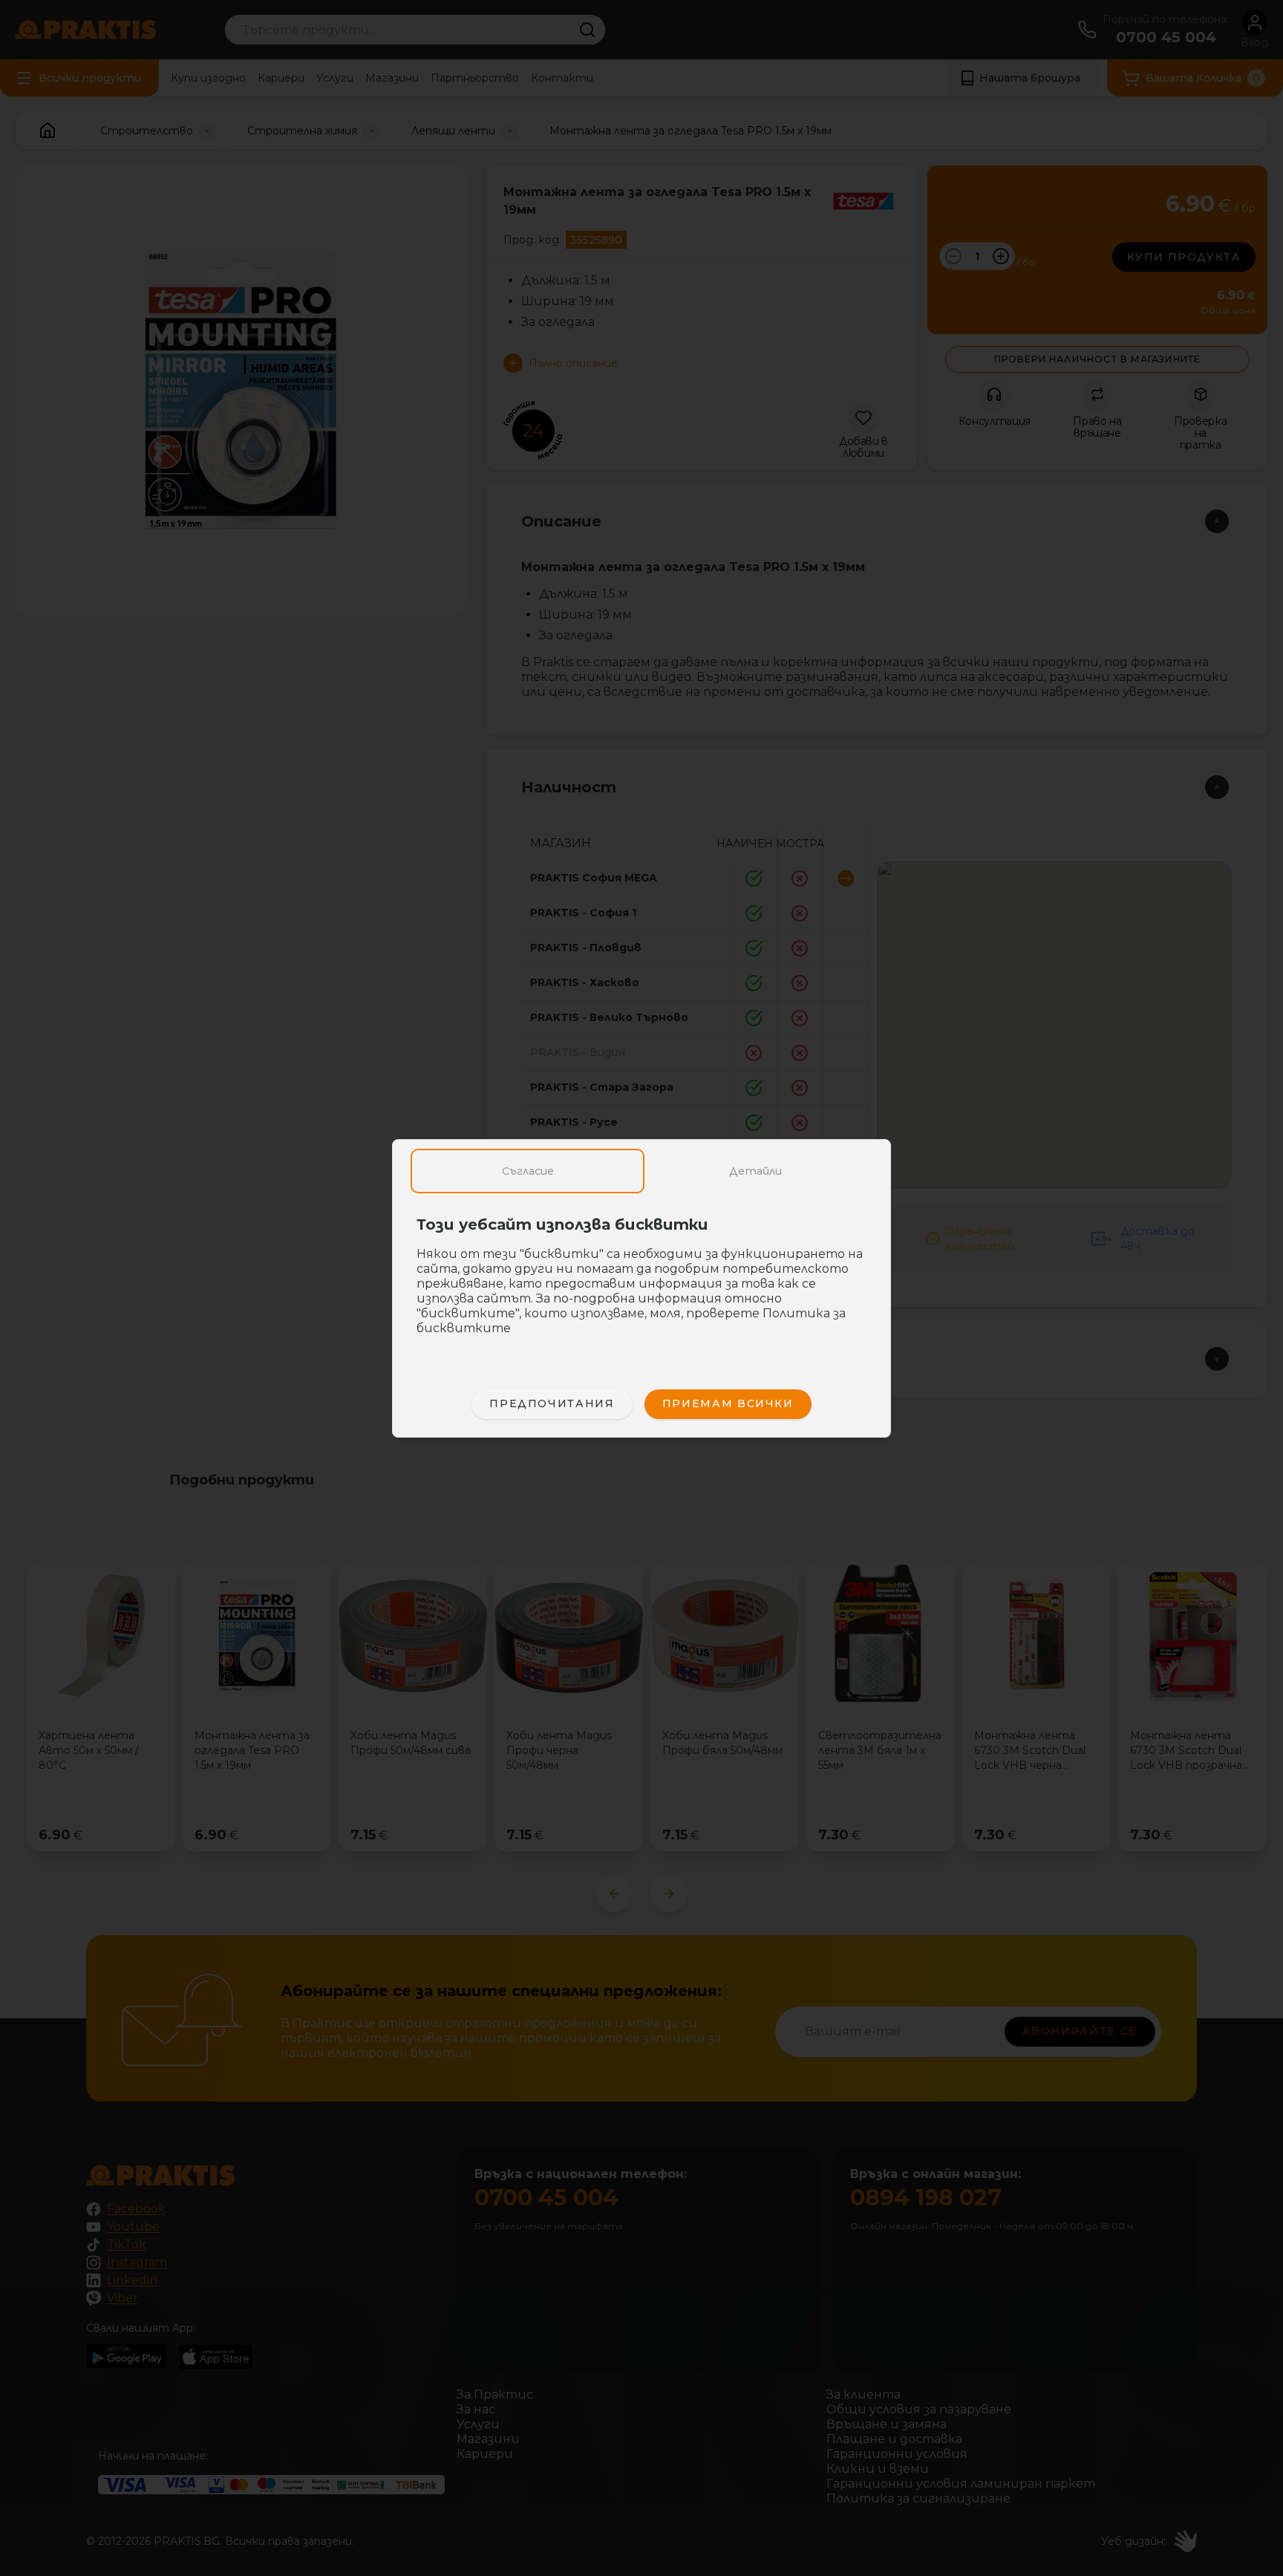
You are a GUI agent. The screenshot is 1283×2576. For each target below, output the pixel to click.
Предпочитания (552, 1403)
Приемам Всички (728, 1403)
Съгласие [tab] (528, 1171)
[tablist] (641, 1171)
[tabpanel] (641, 1284)
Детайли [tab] (755, 1171)
